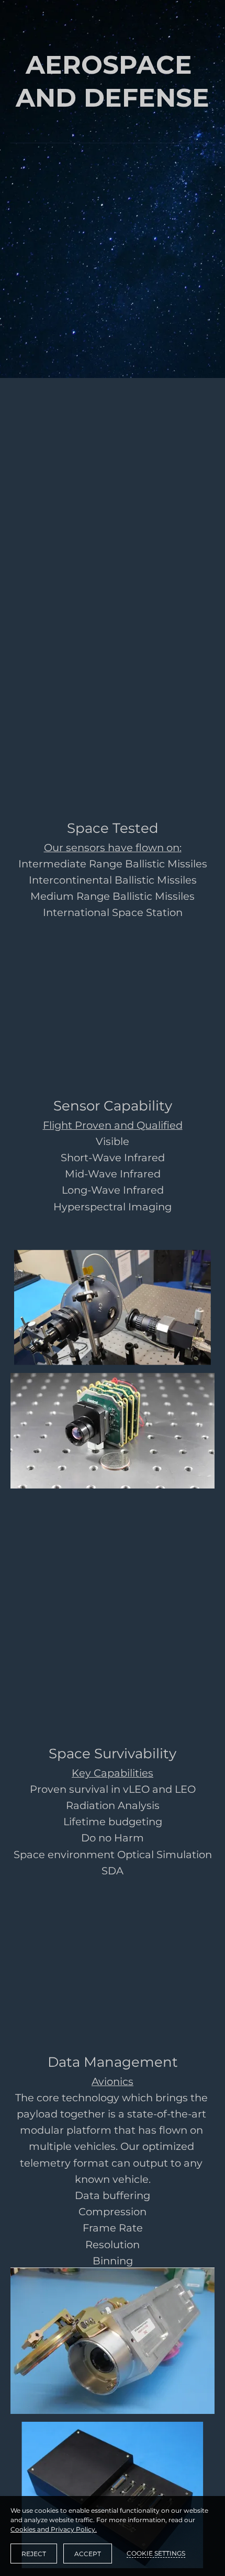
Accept (88, 2554)
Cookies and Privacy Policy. (54, 2529)
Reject (34, 2554)
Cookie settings (156, 2553)
